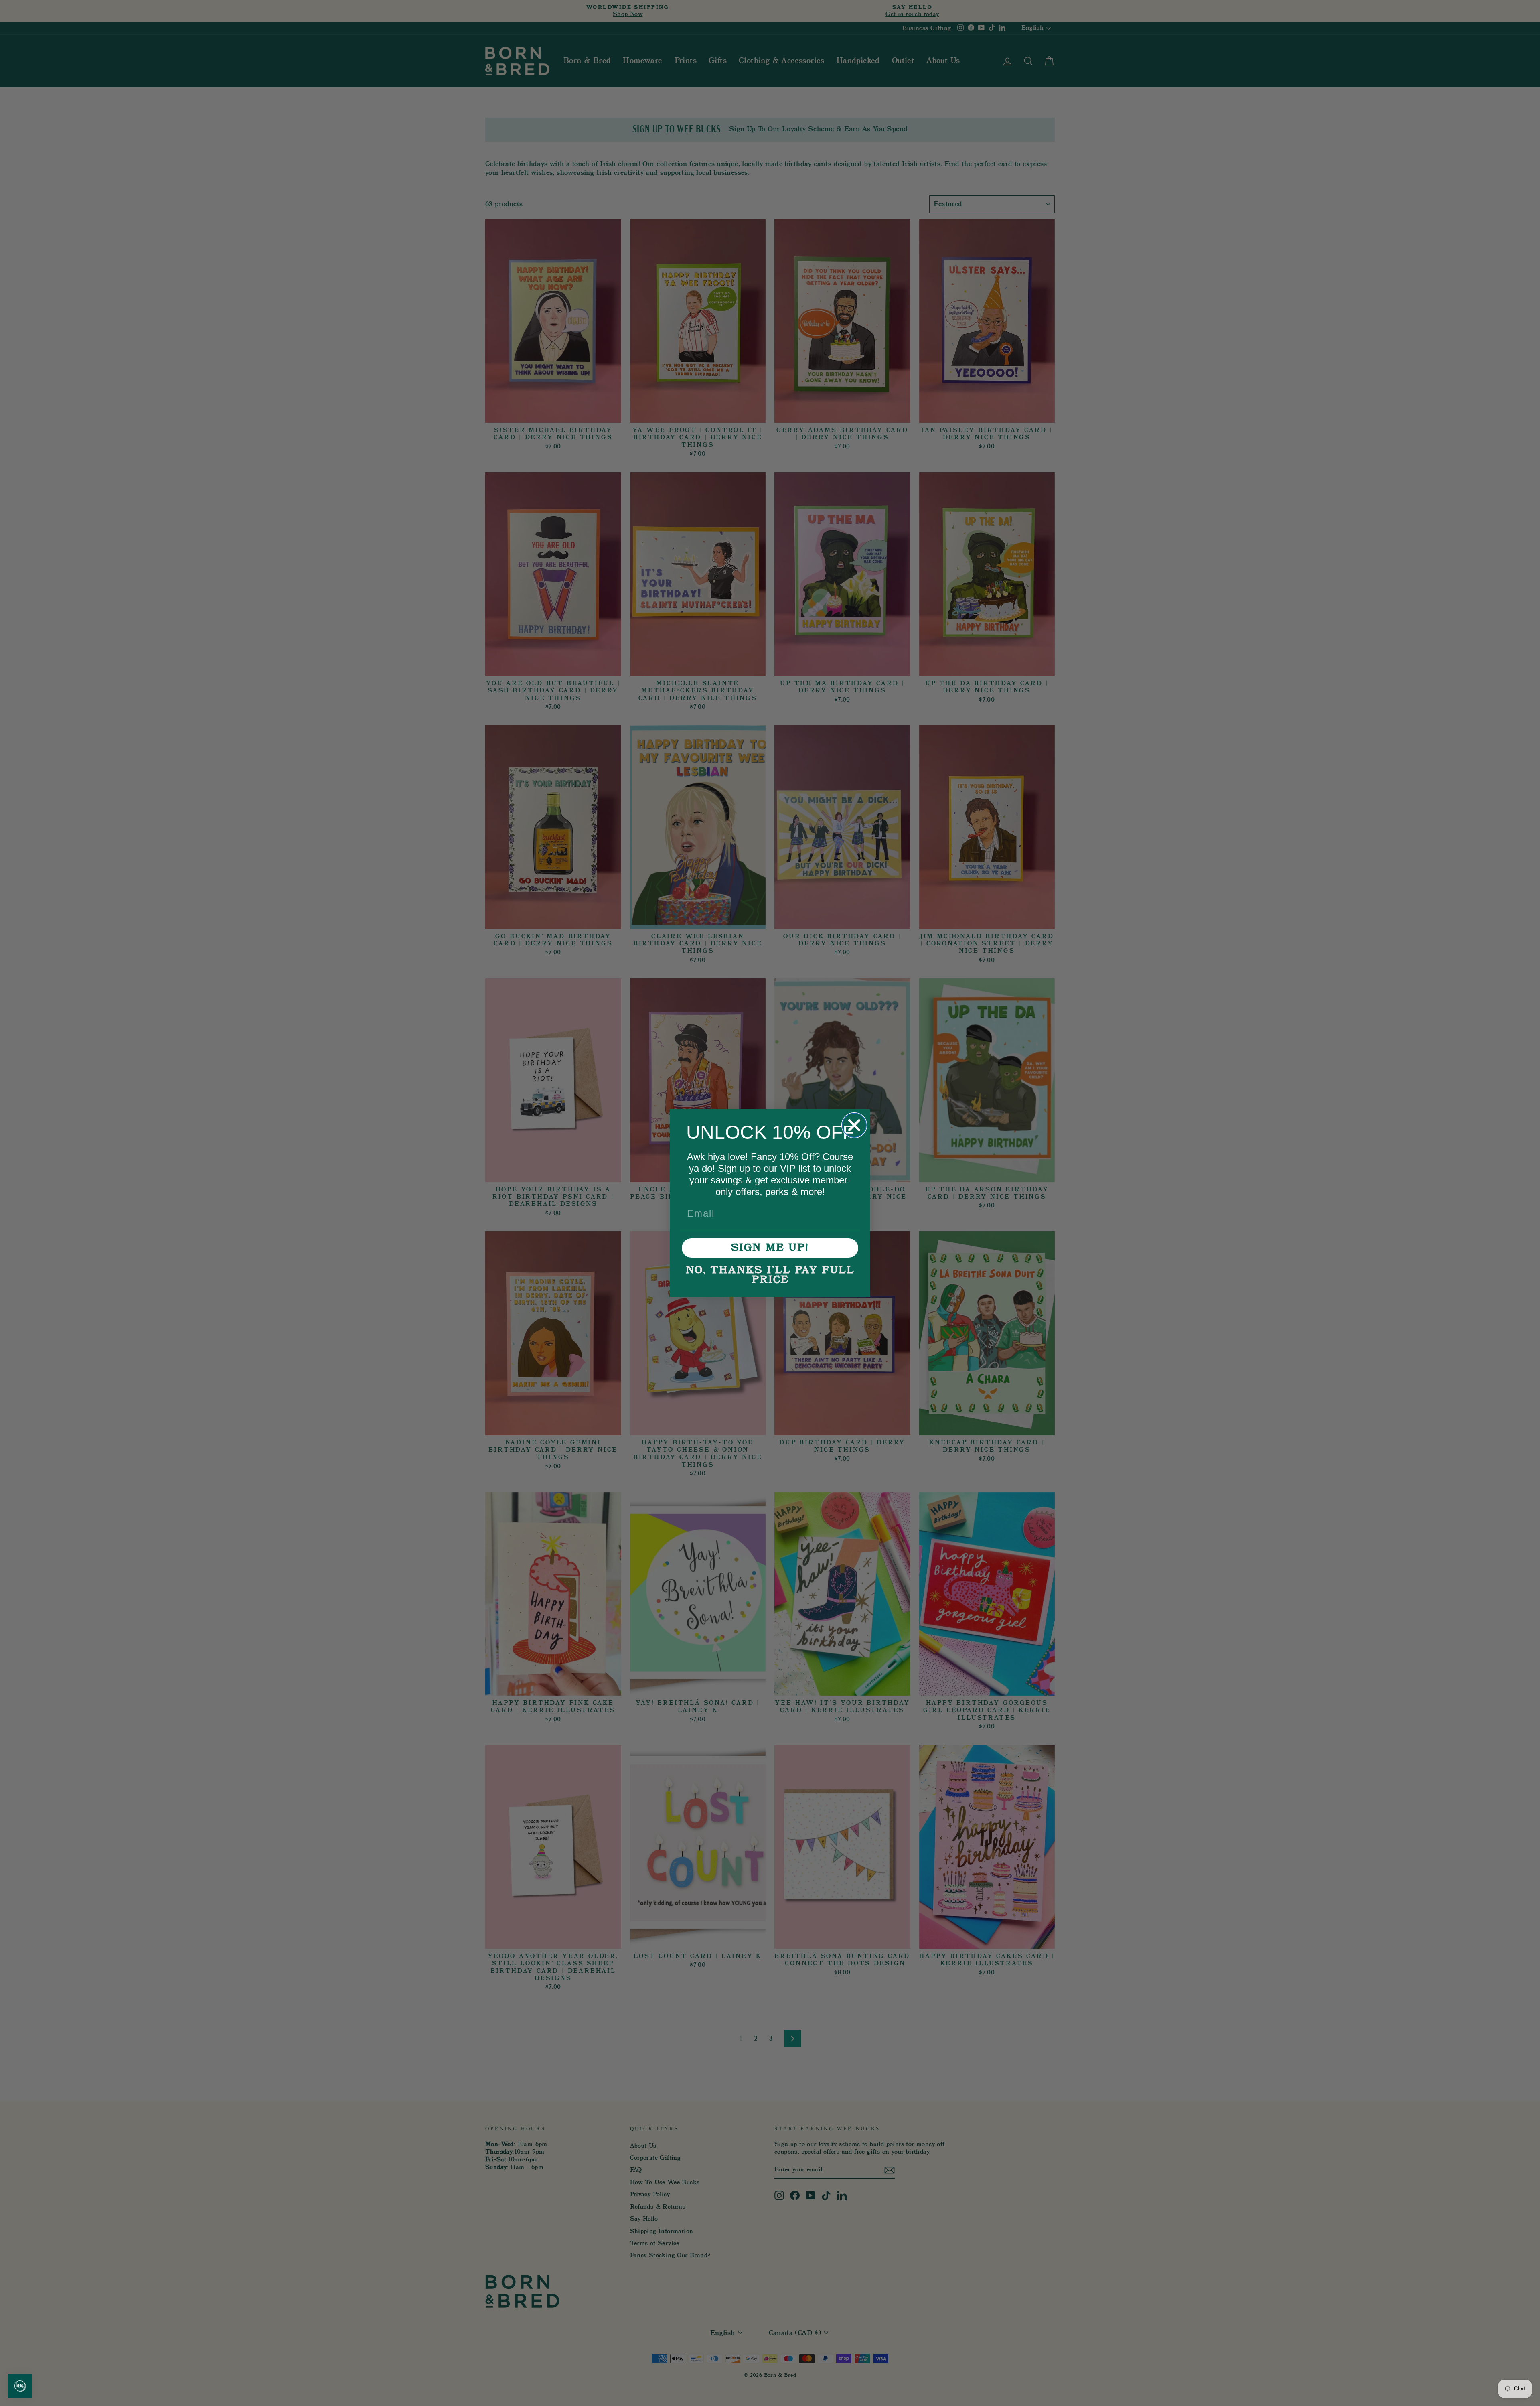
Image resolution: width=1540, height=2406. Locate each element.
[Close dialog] (854, 1125)
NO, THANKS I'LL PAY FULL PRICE (770, 1275)
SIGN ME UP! (770, 1248)
